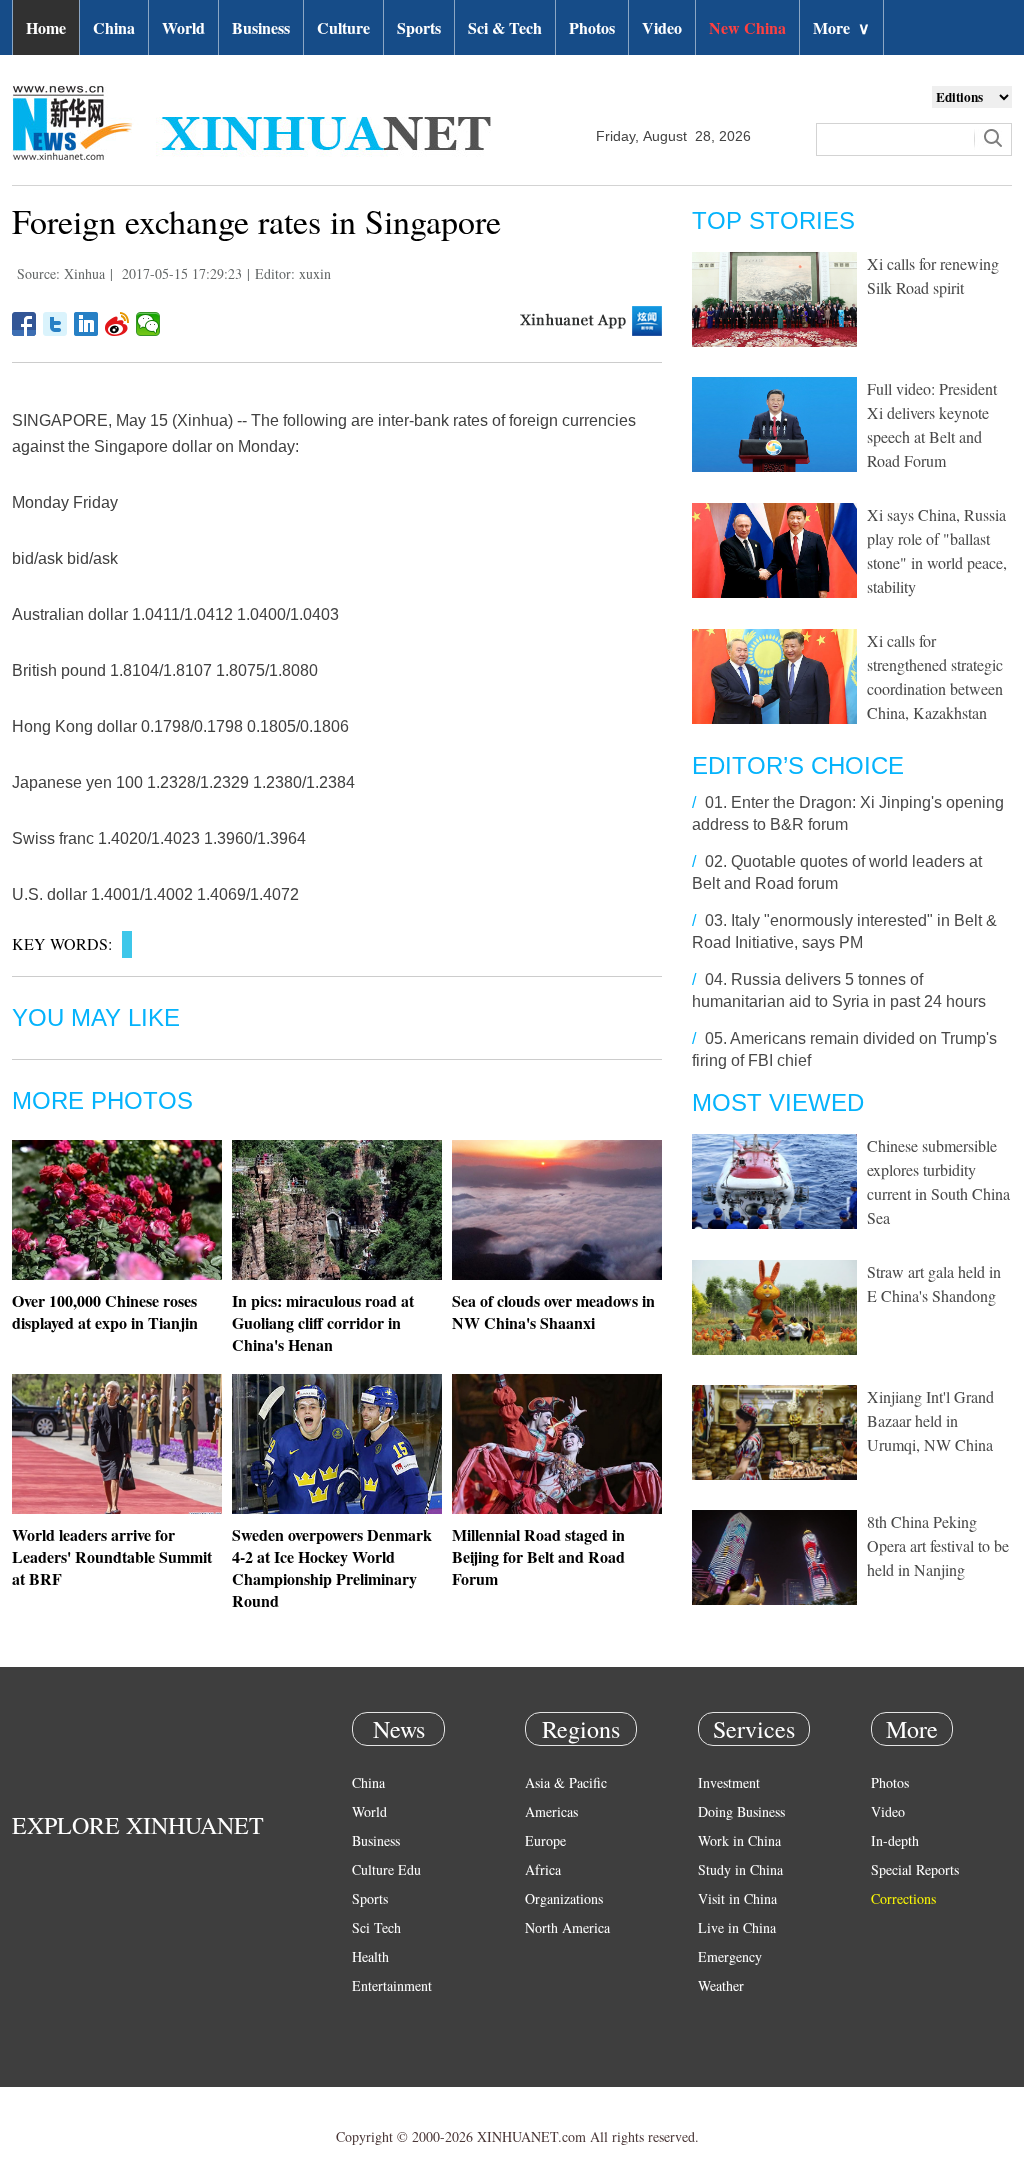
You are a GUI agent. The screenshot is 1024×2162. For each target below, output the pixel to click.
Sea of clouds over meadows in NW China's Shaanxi (553, 1311)
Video (662, 27)
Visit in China (737, 1898)
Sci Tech (376, 1927)
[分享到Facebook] (24, 324)
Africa (543, 1869)
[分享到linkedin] (86, 324)
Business (261, 27)
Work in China (739, 1840)
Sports (419, 27)
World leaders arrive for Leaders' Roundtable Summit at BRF (112, 1556)
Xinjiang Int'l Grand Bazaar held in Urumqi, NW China (930, 1420)
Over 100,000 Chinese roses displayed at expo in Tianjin (105, 1311)
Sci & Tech (505, 27)
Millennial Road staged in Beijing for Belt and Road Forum (538, 1556)
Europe (545, 1840)
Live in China (737, 1927)
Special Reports (915, 1869)
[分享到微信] (148, 324)
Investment (729, 1782)
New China (747, 27)
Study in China (740, 1869)
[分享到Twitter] (55, 324)
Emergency (730, 1956)
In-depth (895, 1840)
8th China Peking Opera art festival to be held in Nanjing (938, 1545)
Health (370, 1956)
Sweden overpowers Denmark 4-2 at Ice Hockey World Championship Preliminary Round (332, 1567)
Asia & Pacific (566, 1782)
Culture (343, 27)
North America (567, 1927)
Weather (721, 1985)
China (114, 27)
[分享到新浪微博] (117, 324)
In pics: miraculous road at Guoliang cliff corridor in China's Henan (323, 1322)
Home (46, 27)
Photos (592, 27)
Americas (551, 1811)
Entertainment (392, 1985)
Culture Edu (386, 1869)
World (183, 27)
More (841, 27)
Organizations (564, 1898)
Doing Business (741, 1811)
